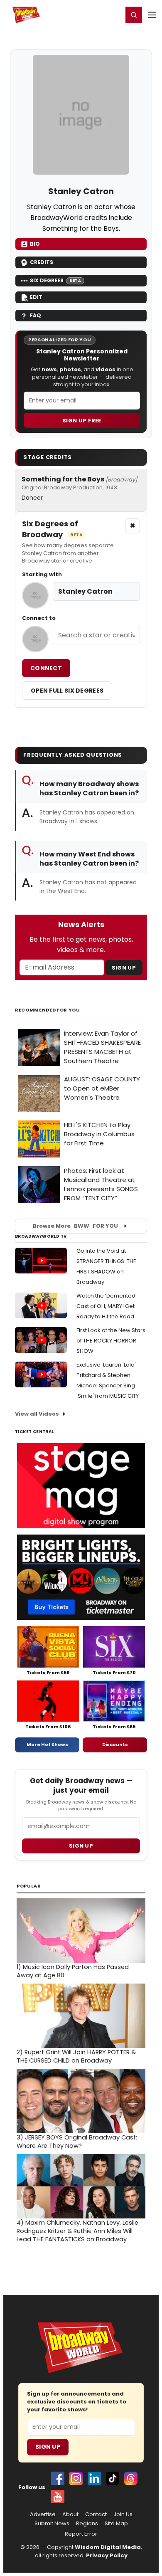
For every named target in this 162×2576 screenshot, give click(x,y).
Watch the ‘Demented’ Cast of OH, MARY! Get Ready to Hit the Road (107, 1306)
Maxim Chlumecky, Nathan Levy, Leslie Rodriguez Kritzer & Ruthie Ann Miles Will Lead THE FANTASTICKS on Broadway (77, 2231)
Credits (42, 262)
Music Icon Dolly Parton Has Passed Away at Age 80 (73, 1971)
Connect (46, 668)
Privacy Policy (107, 2555)
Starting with (42, 575)
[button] (134, 15)
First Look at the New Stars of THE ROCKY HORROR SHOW (111, 1341)
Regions (87, 2524)
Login (113, 15)
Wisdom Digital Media (108, 2547)
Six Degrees (55, 280)
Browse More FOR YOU (75, 1226)
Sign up (81, 1846)
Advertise (43, 2514)
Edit (36, 297)
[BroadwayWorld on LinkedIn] (94, 2478)
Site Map (116, 2524)
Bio (35, 244)
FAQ (36, 315)
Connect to (39, 618)
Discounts (115, 1744)
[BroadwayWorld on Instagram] (76, 2478)
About (70, 2514)
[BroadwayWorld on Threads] (131, 2478)
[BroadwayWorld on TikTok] (113, 2478)
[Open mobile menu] (152, 15)
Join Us (123, 2514)
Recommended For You (48, 1010)
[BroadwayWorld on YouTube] (58, 2497)
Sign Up (124, 968)
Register (89, 15)
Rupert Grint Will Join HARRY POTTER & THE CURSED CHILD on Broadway (76, 2056)
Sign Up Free (82, 421)
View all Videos (37, 1414)
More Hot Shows (47, 1744)
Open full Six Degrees (67, 691)
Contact (96, 2514)
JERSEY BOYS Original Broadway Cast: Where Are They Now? (77, 2142)
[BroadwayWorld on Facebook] (58, 2478)
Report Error (81, 2534)
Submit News (52, 2524)
